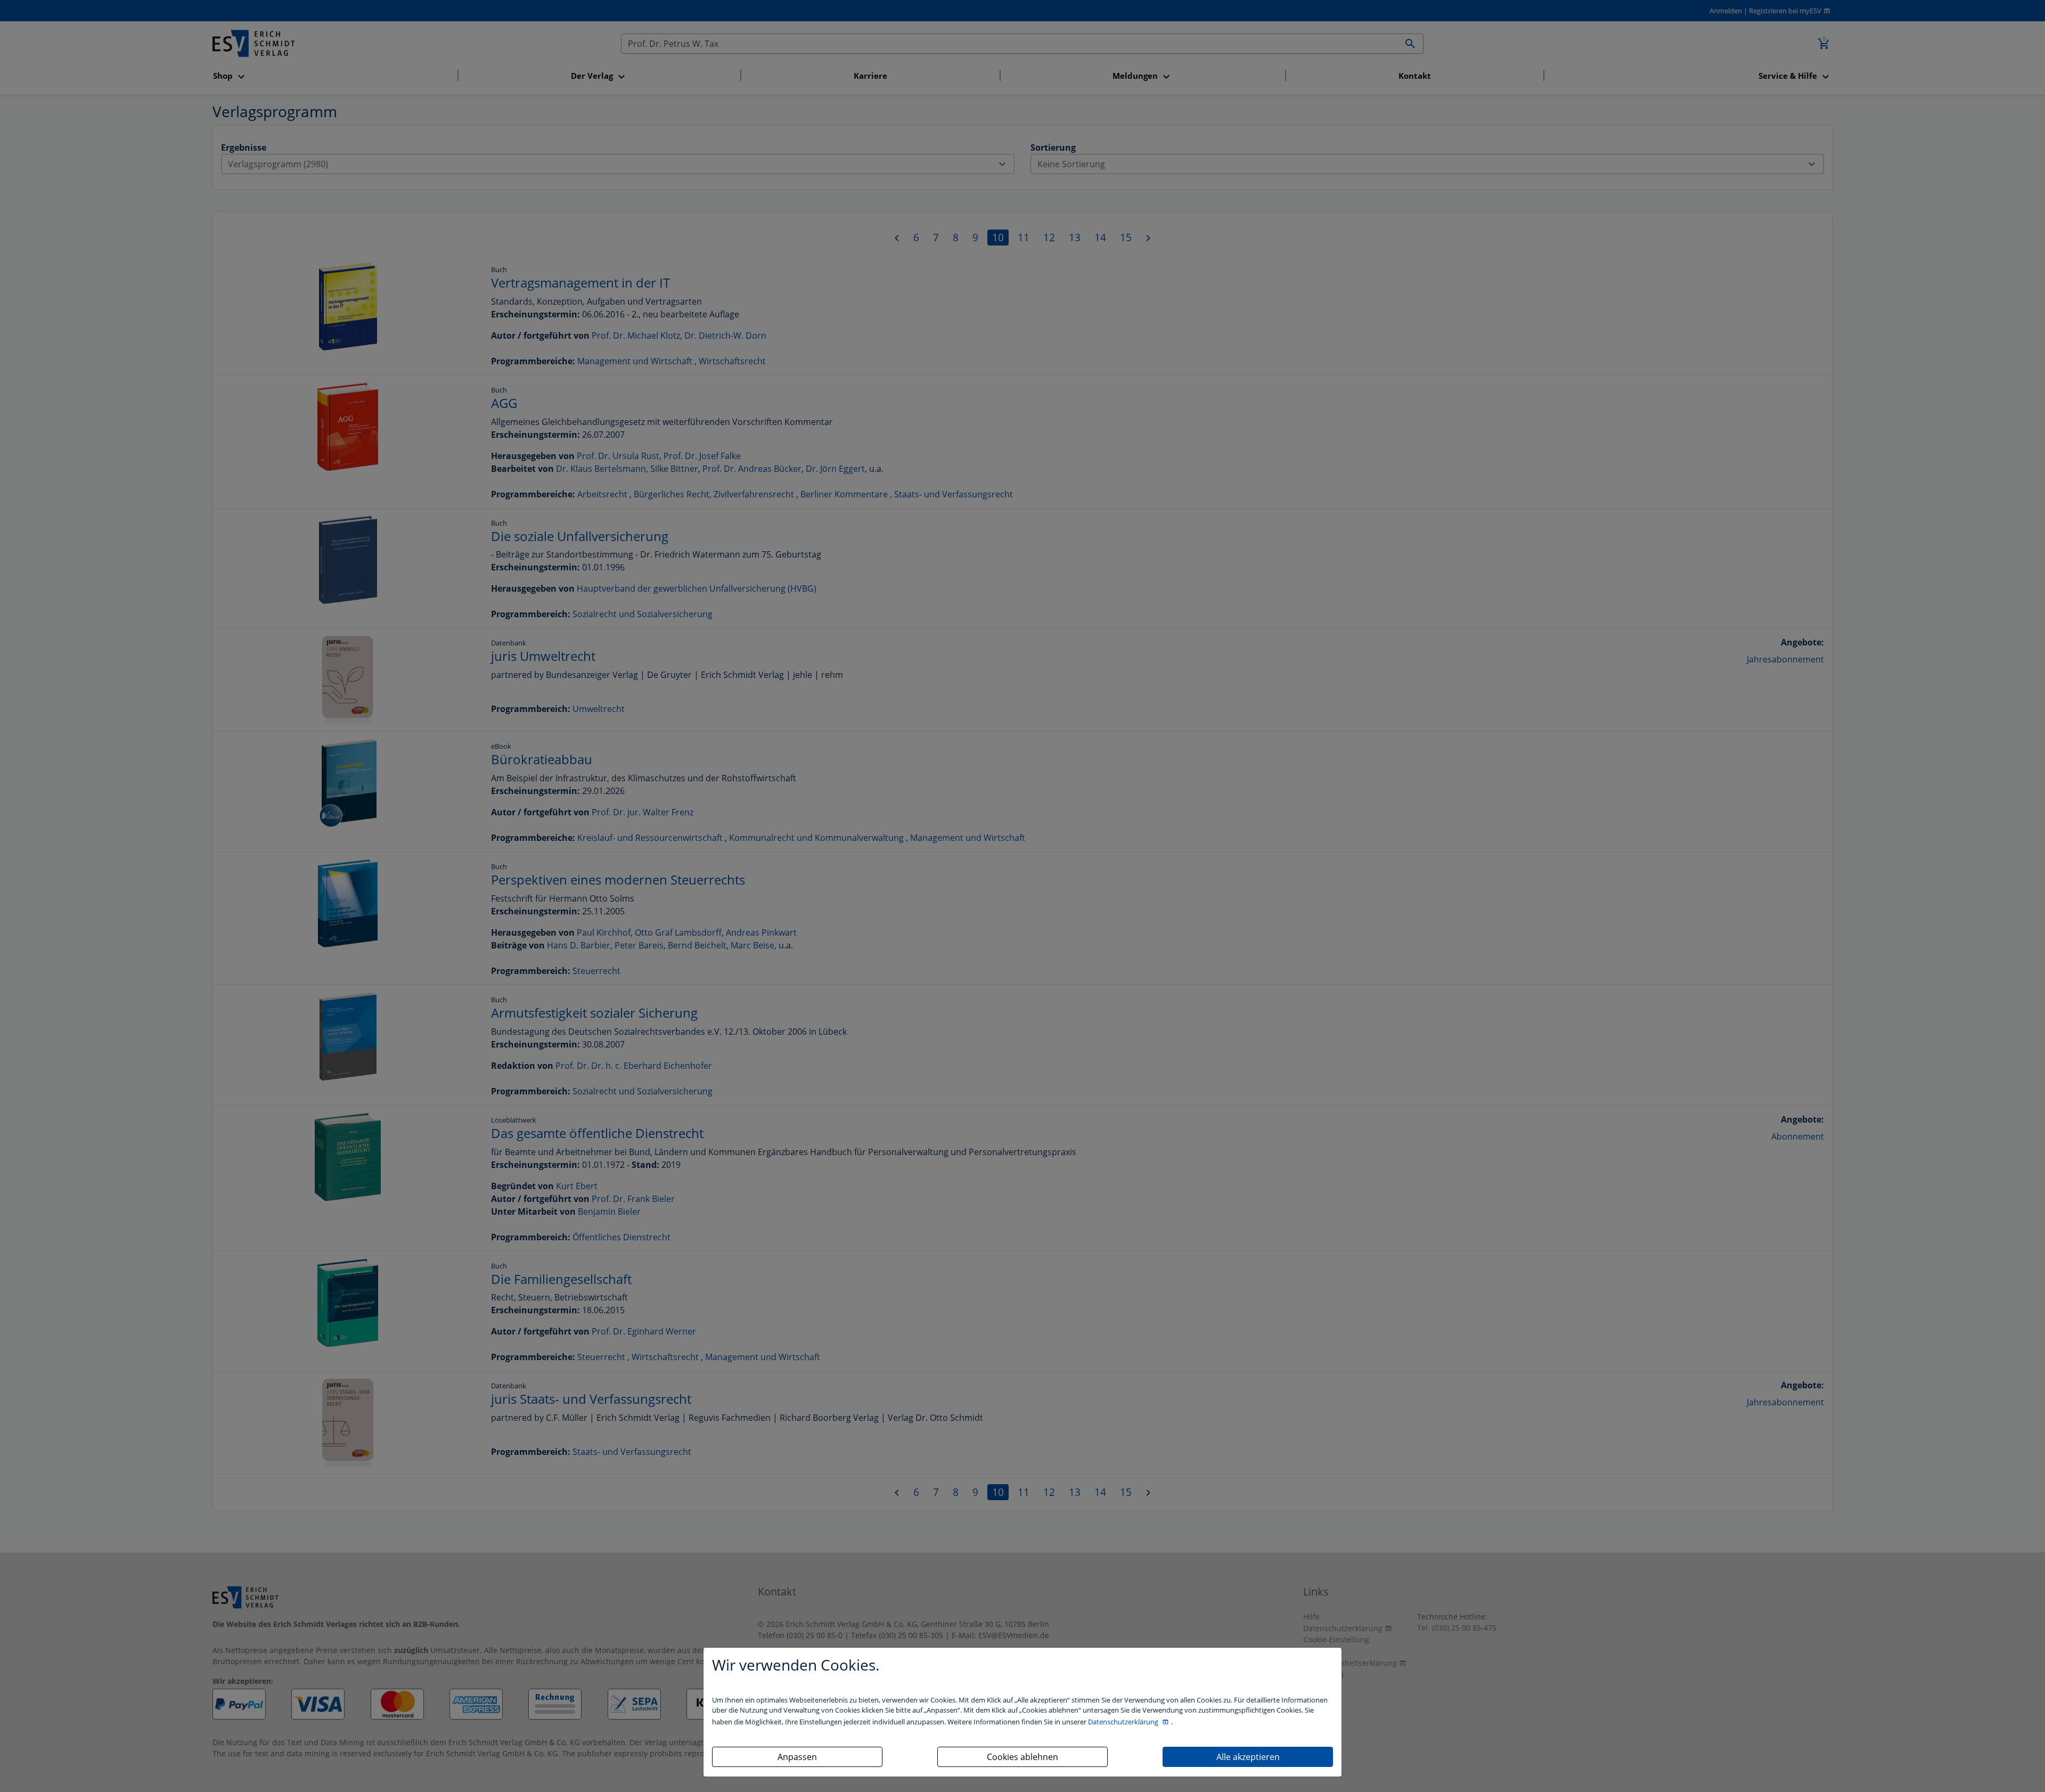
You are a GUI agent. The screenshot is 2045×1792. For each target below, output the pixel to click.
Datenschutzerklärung (1124, 1722)
